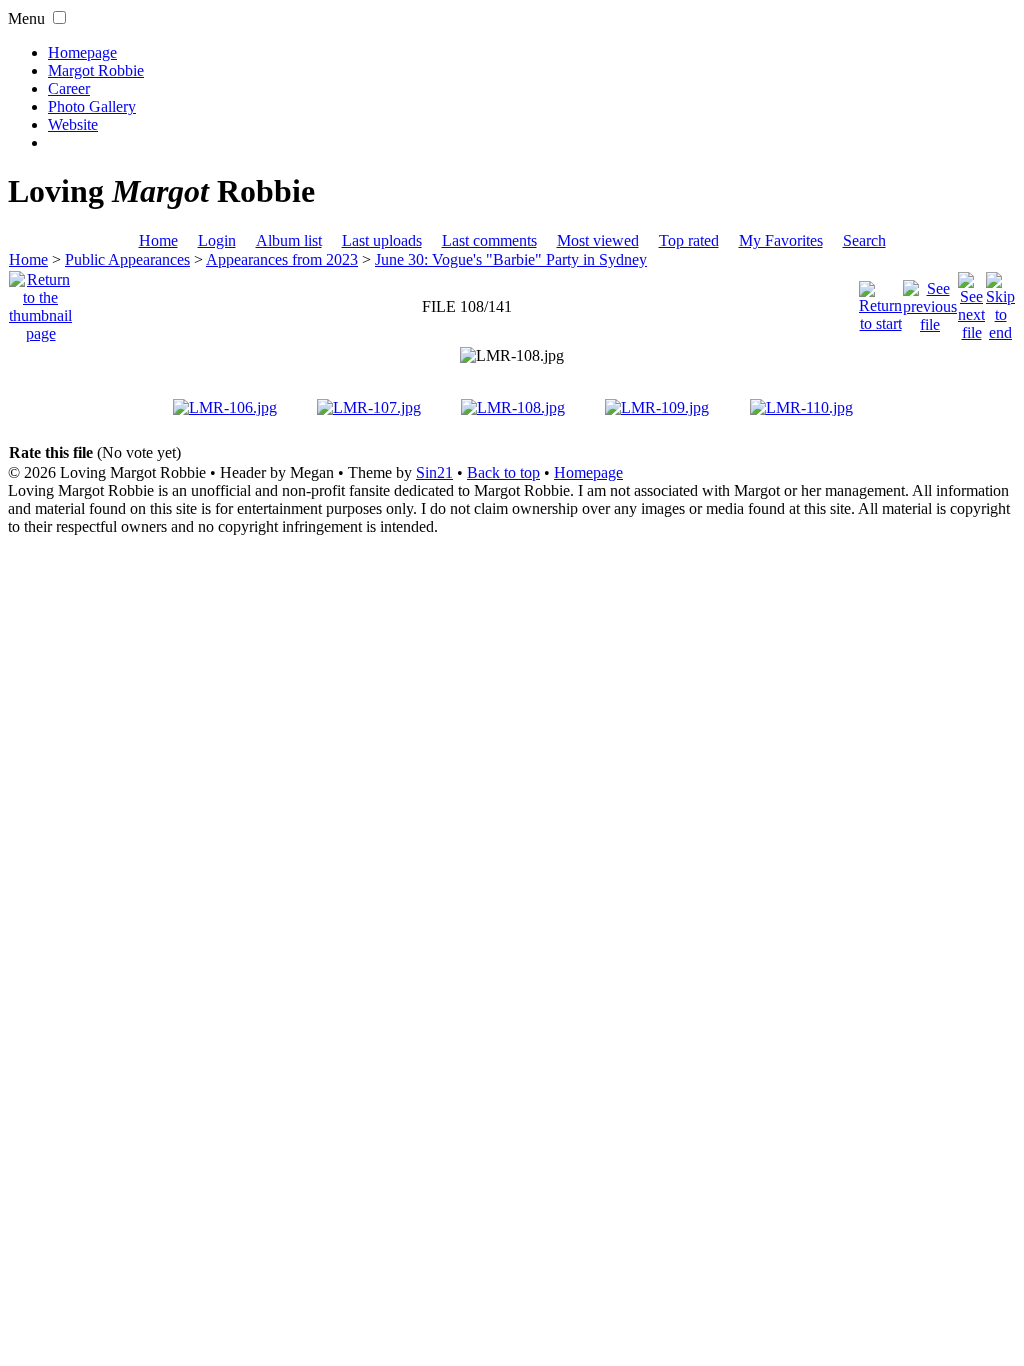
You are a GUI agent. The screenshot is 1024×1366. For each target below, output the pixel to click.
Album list (289, 240)
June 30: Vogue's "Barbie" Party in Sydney (511, 259)
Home (158, 240)
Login (217, 240)
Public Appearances (127, 259)
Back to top (503, 472)
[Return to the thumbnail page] (40, 301)
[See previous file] (930, 301)
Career (69, 88)
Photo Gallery (92, 106)
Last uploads (382, 240)
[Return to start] (880, 301)
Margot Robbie (96, 70)
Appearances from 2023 (282, 259)
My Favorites (781, 240)
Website (73, 124)
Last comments (489, 240)
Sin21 (434, 472)
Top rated (689, 240)
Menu (26, 18)
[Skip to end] (1000, 301)
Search (864, 240)
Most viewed (598, 240)
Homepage (82, 52)
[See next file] (971, 301)
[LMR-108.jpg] (512, 356)
